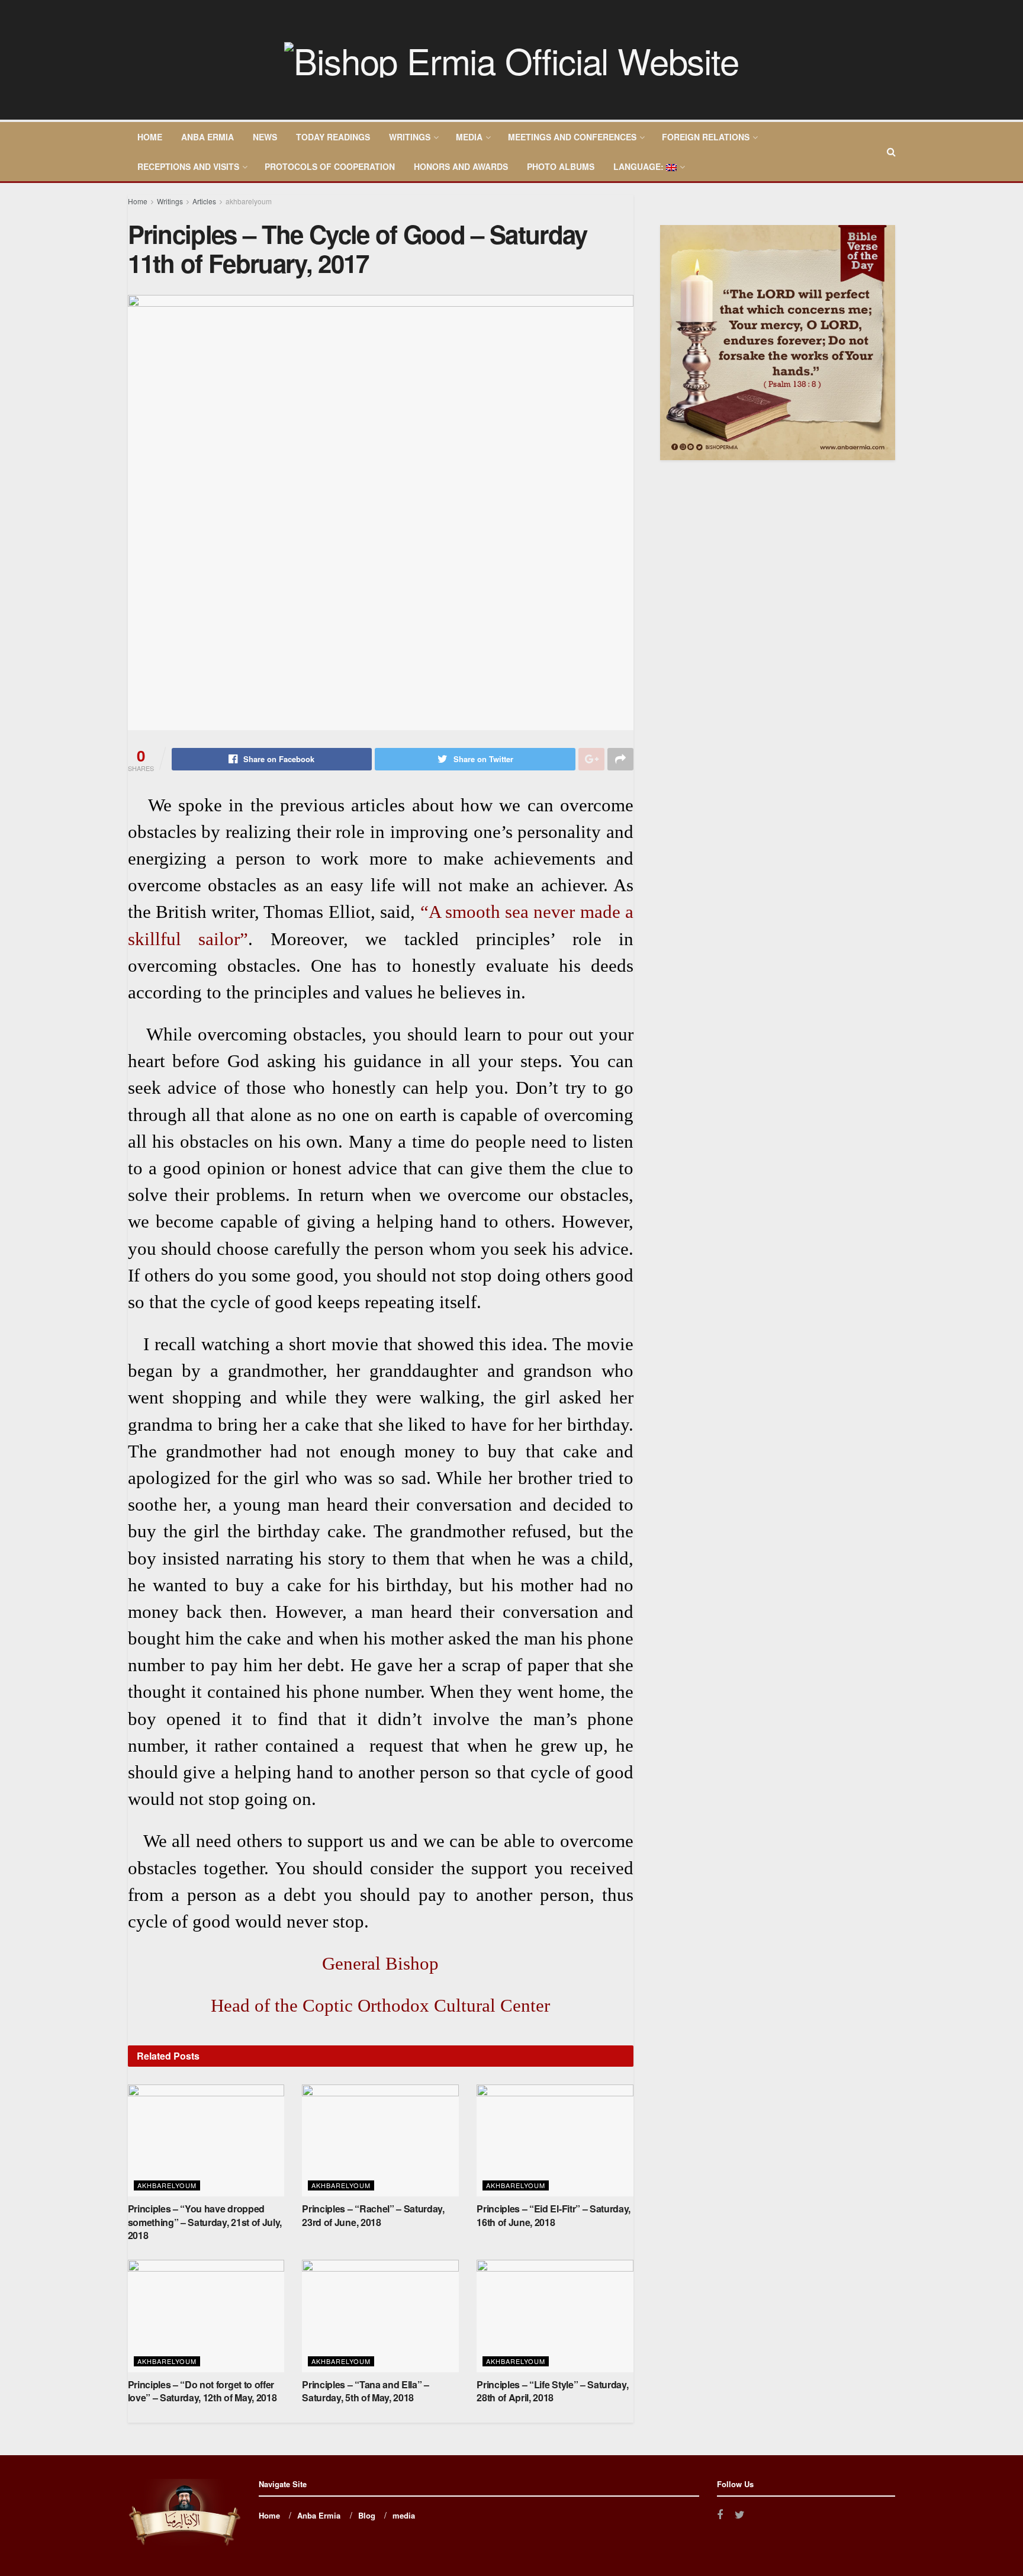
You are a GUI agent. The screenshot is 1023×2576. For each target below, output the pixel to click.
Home (150, 137)
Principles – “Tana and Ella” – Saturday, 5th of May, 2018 (365, 2391)
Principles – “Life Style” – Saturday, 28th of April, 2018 (552, 2391)
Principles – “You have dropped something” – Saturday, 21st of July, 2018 (205, 2222)
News (265, 137)
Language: (640, 166)
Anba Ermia (208, 137)
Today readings (333, 137)
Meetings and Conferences (572, 137)
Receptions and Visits (188, 166)
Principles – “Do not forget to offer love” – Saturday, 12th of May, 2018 (202, 2391)
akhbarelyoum (249, 201)
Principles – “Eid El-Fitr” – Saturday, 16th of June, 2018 (554, 2215)
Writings (410, 137)
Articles (204, 201)
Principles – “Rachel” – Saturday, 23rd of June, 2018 (373, 2215)
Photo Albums (561, 166)
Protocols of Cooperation (330, 166)
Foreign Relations (706, 137)
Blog (367, 2515)
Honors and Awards (461, 166)
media (469, 137)
